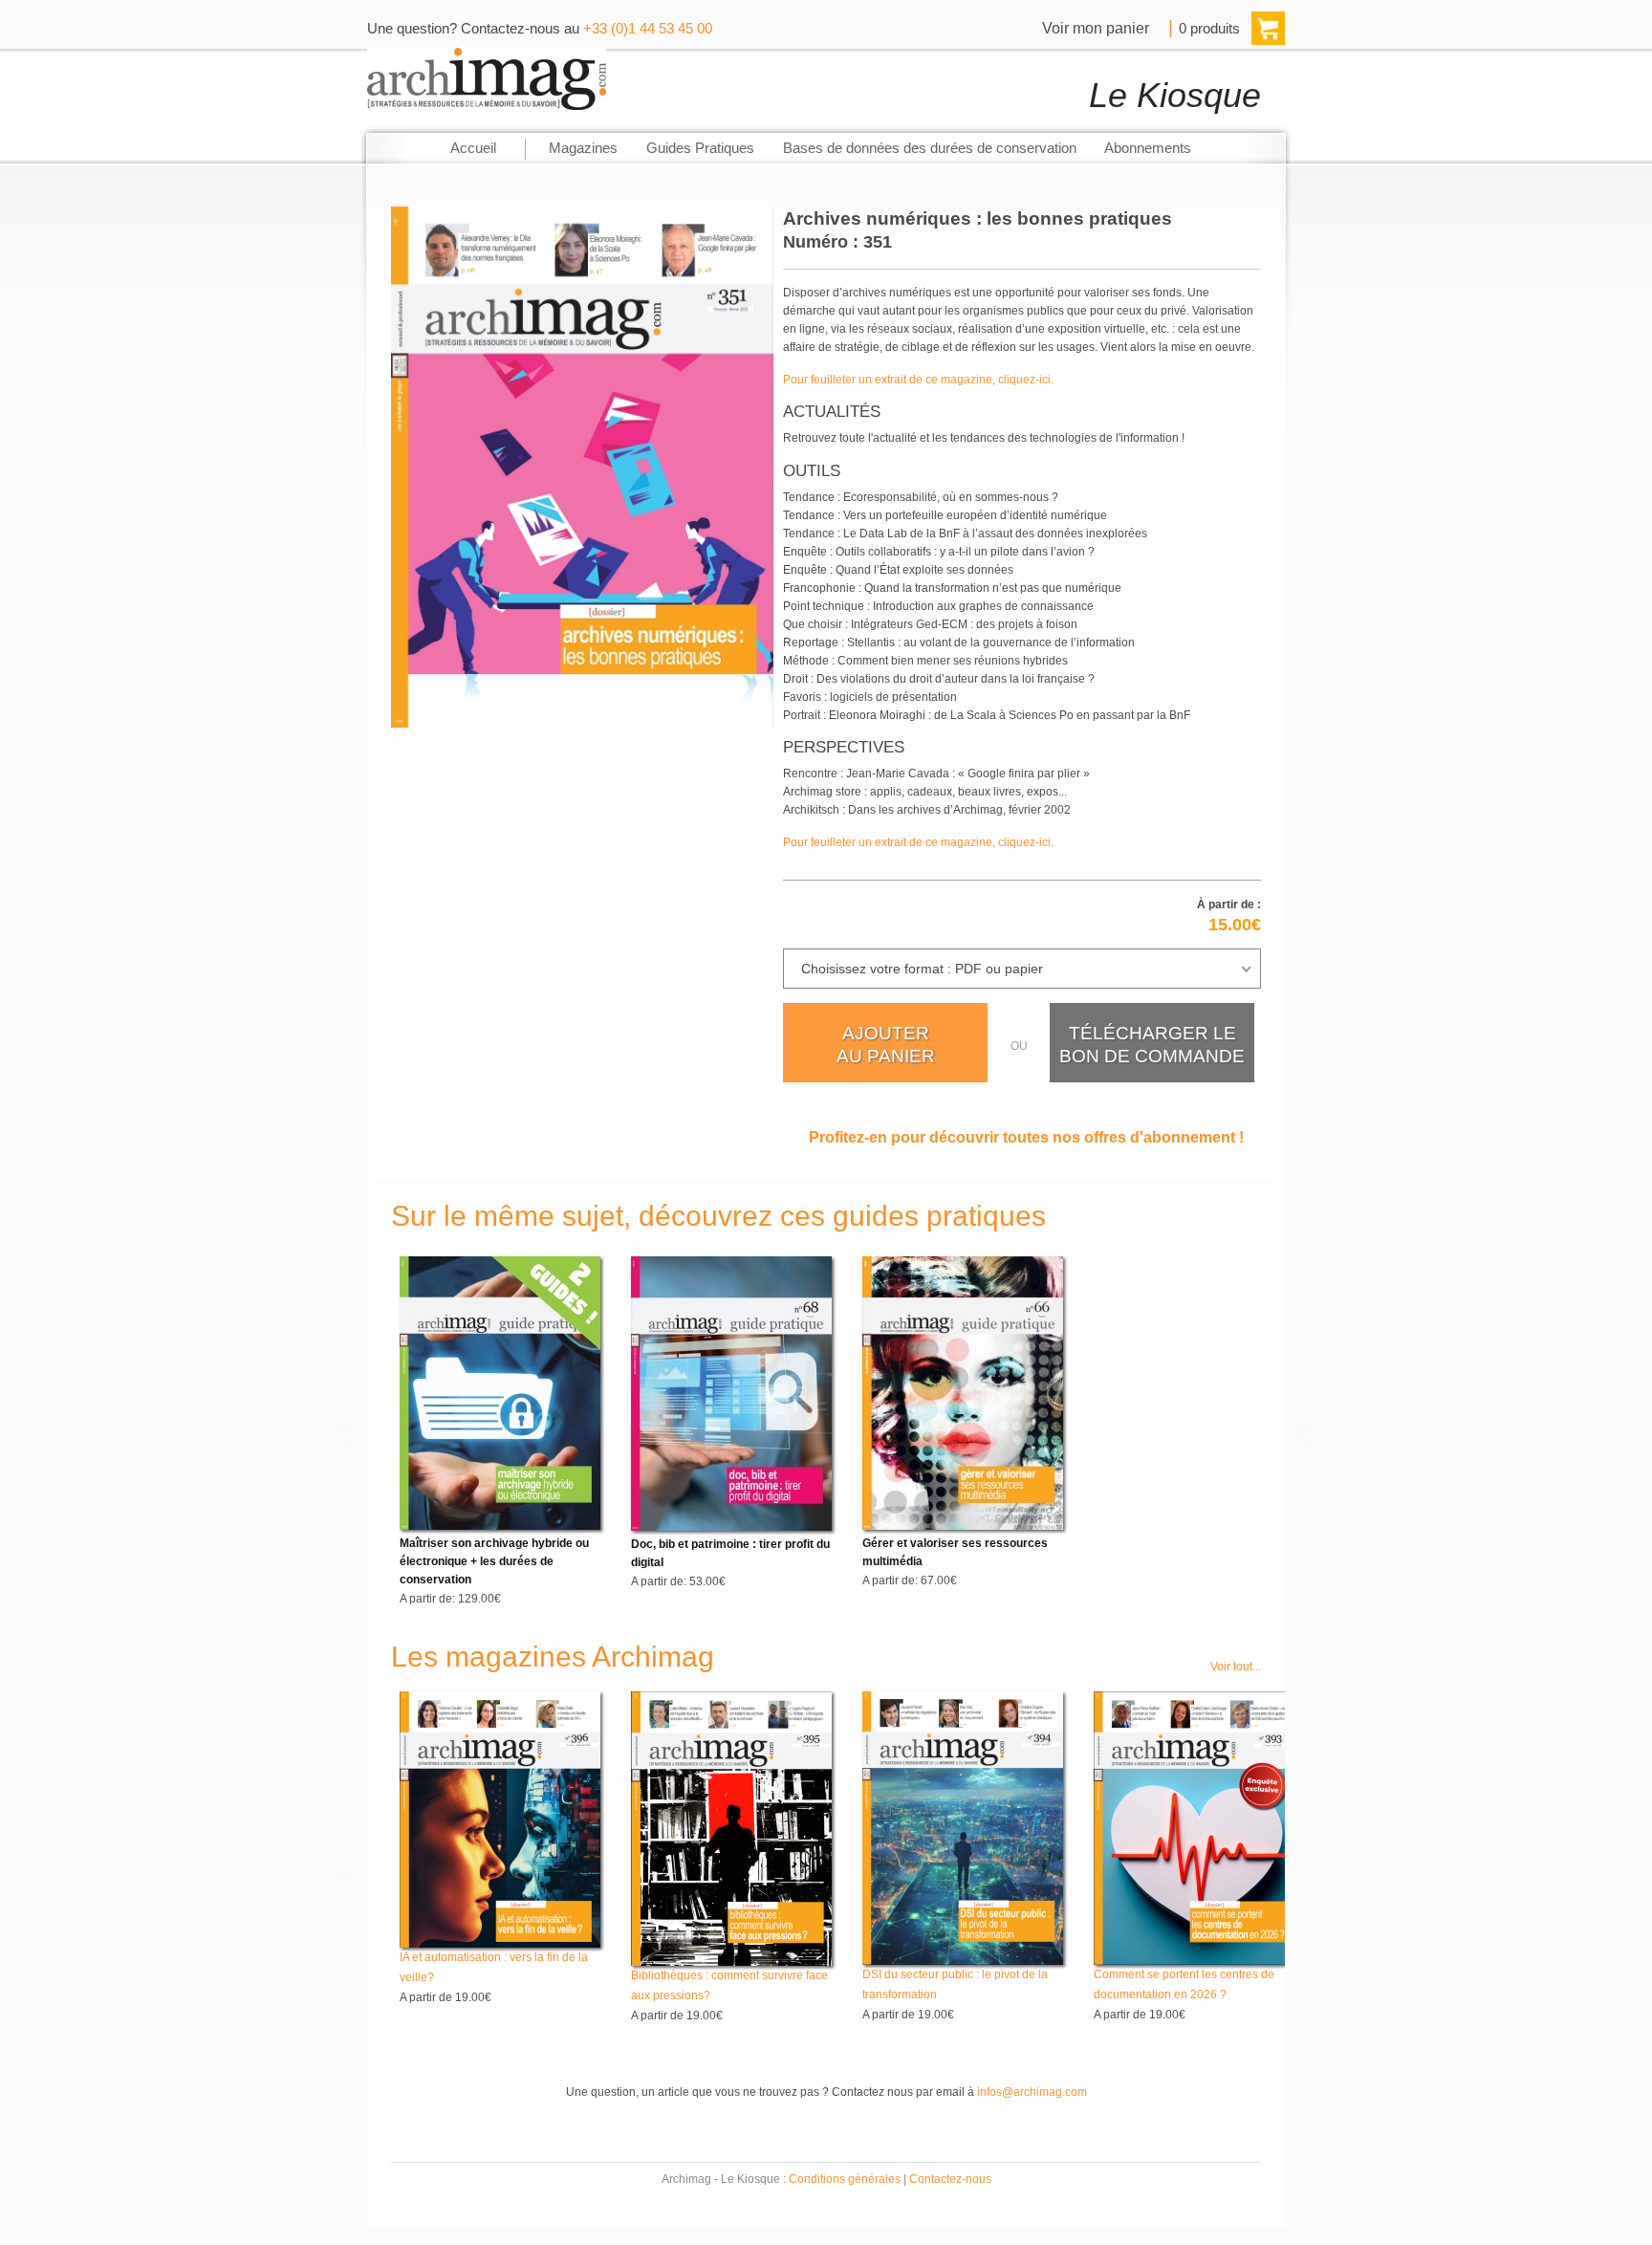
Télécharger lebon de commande (1152, 1045)
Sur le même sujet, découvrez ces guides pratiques (718, 1216)
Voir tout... (1236, 1667)
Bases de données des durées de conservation (930, 148)
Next (1305, 1436)
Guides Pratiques (700, 148)
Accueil (473, 148)
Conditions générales (845, 2179)
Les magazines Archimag (553, 1657)
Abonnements (1148, 148)
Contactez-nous (950, 2179)
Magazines (583, 148)
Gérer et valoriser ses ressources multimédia (955, 1552)
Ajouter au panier (886, 1045)
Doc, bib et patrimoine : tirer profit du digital (730, 1553)
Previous (347, 1436)
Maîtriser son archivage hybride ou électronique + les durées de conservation (494, 1561)
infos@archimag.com (1032, 2092)
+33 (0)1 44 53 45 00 (648, 29)
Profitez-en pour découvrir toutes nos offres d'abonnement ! (1026, 1137)
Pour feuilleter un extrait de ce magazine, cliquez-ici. (918, 380)
